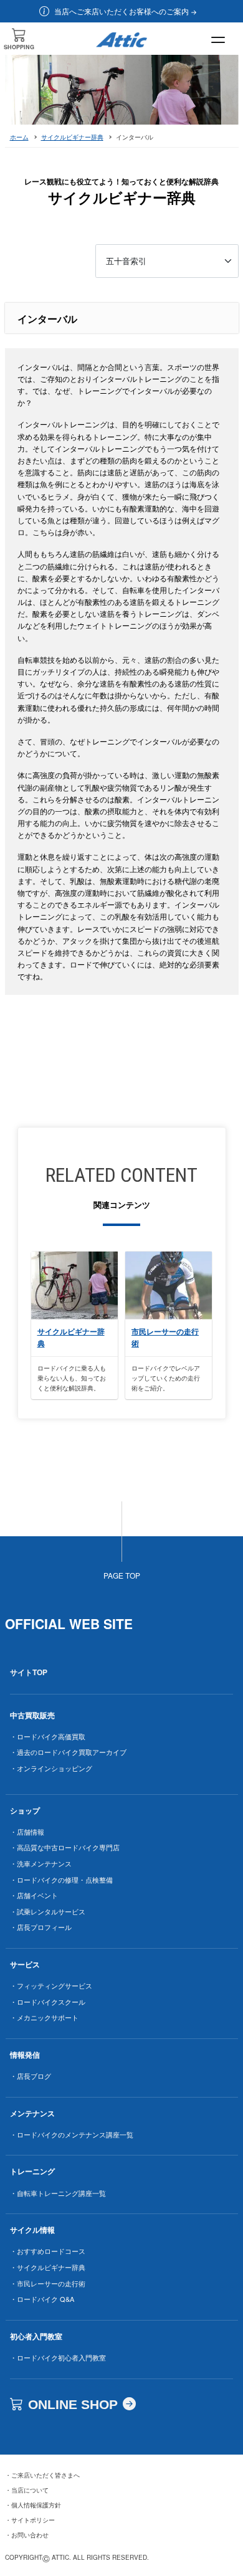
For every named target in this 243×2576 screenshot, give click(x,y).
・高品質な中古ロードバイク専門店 (65, 1847)
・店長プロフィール (41, 1927)
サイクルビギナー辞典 (72, 137)
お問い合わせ (27, 2535)
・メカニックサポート (44, 2017)
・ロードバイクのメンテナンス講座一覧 (72, 2134)
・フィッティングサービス (51, 1985)
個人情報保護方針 (33, 2505)
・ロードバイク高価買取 (48, 1736)
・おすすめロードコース (48, 2251)
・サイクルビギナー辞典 (48, 2267)
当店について (27, 2490)
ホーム (19, 137)
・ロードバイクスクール (48, 2002)
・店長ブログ (31, 2076)
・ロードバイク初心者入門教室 (58, 2357)
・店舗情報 (27, 1832)
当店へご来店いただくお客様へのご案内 (121, 11)
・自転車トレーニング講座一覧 (58, 2193)
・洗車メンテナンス (41, 1863)
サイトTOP (29, 1672)
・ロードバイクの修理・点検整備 (61, 1880)
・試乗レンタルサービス (48, 1911)
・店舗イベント (34, 1895)
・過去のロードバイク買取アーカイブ (68, 1752)
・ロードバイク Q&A (42, 2299)
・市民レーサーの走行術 (48, 2283)
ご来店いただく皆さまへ (42, 2475)
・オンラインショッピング (51, 1768)
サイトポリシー (30, 2520)
